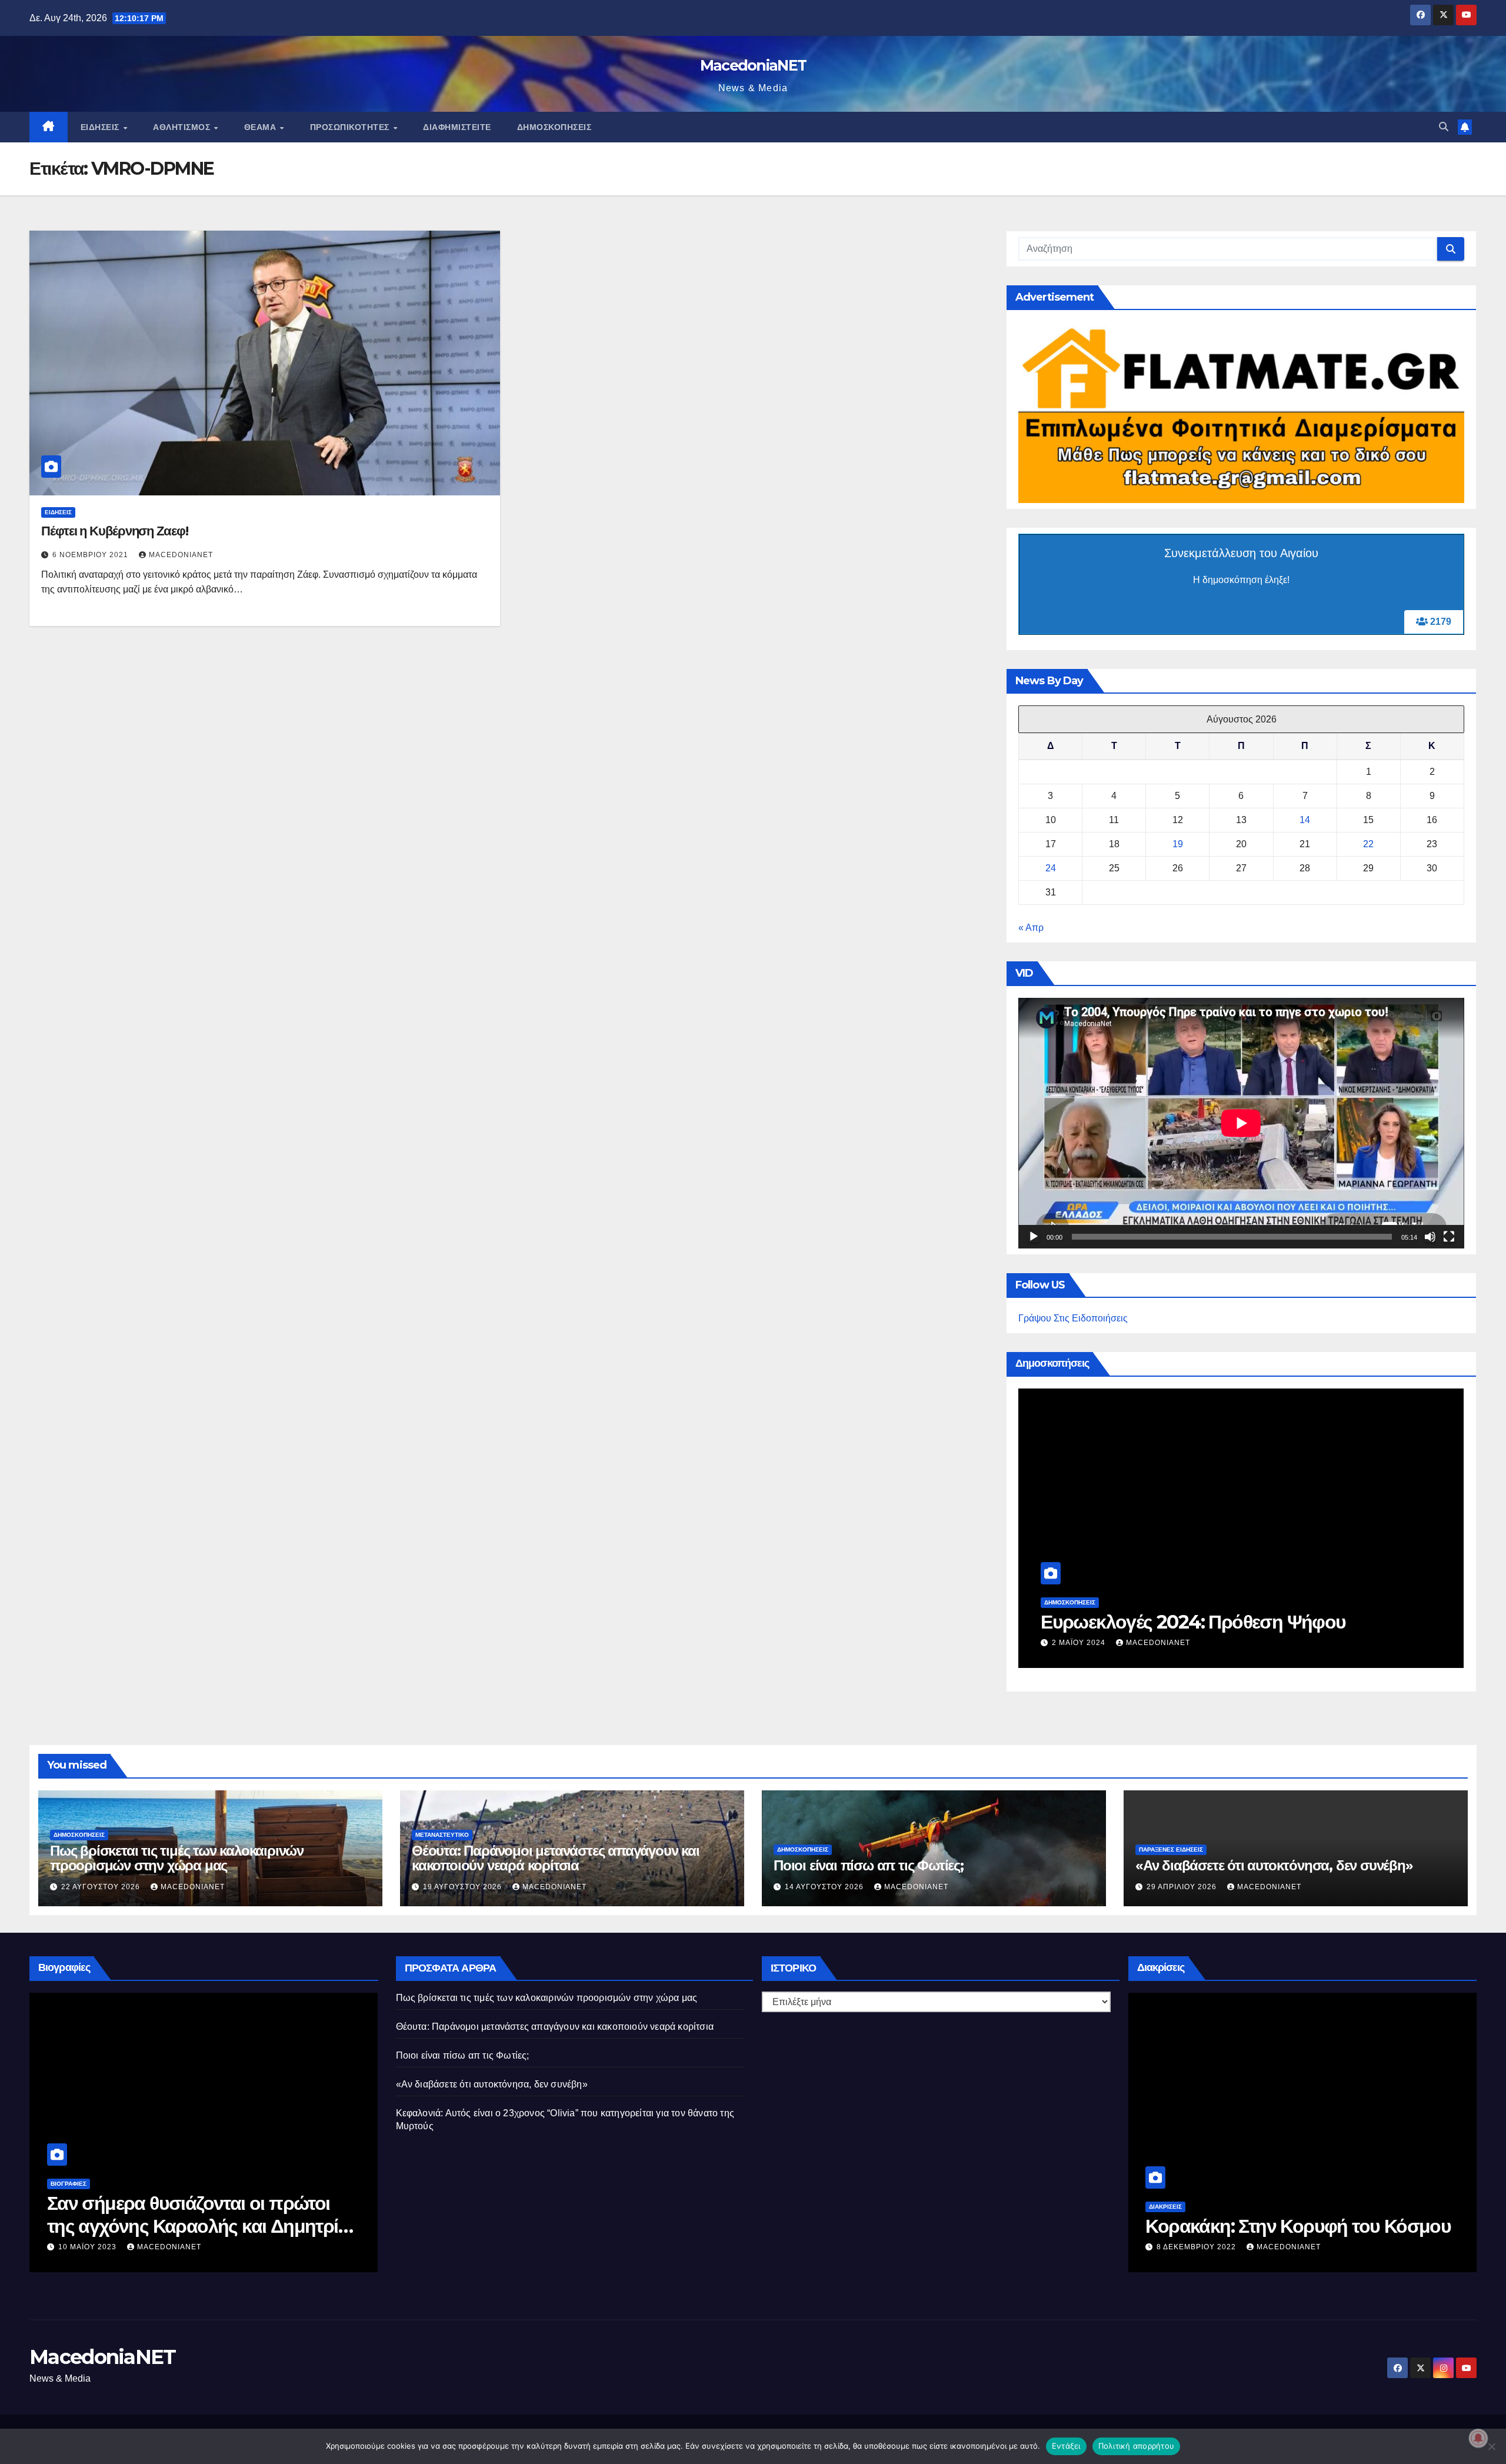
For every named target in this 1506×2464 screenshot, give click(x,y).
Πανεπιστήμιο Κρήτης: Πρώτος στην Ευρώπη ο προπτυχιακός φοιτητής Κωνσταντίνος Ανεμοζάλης (1294, 2226)
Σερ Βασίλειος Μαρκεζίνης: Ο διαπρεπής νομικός (166, 2214)
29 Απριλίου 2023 (94, 2247)
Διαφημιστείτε (457, 127)
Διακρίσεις (1165, 2184)
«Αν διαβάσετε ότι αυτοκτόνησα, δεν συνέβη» (1274, 1865)
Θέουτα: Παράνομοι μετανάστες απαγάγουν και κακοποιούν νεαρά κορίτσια (556, 1858)
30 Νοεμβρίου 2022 (1198, 2247)
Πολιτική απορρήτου (1137, 2446)
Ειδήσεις (101, 127)
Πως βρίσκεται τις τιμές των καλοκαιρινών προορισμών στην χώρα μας (177, 1858)
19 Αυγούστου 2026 (464, 1887)
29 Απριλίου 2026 (1183, 1887)
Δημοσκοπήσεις (554, 127)
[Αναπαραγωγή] (1034, 1237)
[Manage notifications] (1478, 2438)
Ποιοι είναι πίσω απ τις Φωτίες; (869, 1865)
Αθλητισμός (183, 127)
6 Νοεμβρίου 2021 (91, 555)
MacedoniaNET (753, 65)
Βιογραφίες (69, 2184)
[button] (1444, 127)
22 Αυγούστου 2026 (102, 1887)
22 (1368, 844)
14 (1305, 820)
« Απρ (1031, 928)
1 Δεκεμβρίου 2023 (1093, 1643)
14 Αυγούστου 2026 (825, 1887)
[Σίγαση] (1430, 1237)
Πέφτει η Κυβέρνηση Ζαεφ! (115, 531)
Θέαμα (261, 127)
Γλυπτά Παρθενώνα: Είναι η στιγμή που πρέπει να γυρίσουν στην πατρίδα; (1234, 1610)
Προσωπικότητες (351, 127)
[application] (1241, 1123)
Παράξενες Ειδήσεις (1171, 1849)
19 (1178, 844)
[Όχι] (1491, 2446)
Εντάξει (1066, 2446)
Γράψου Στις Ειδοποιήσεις (1073, 1318)
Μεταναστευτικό (442, 1835)
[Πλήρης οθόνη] (1449, 1237)
